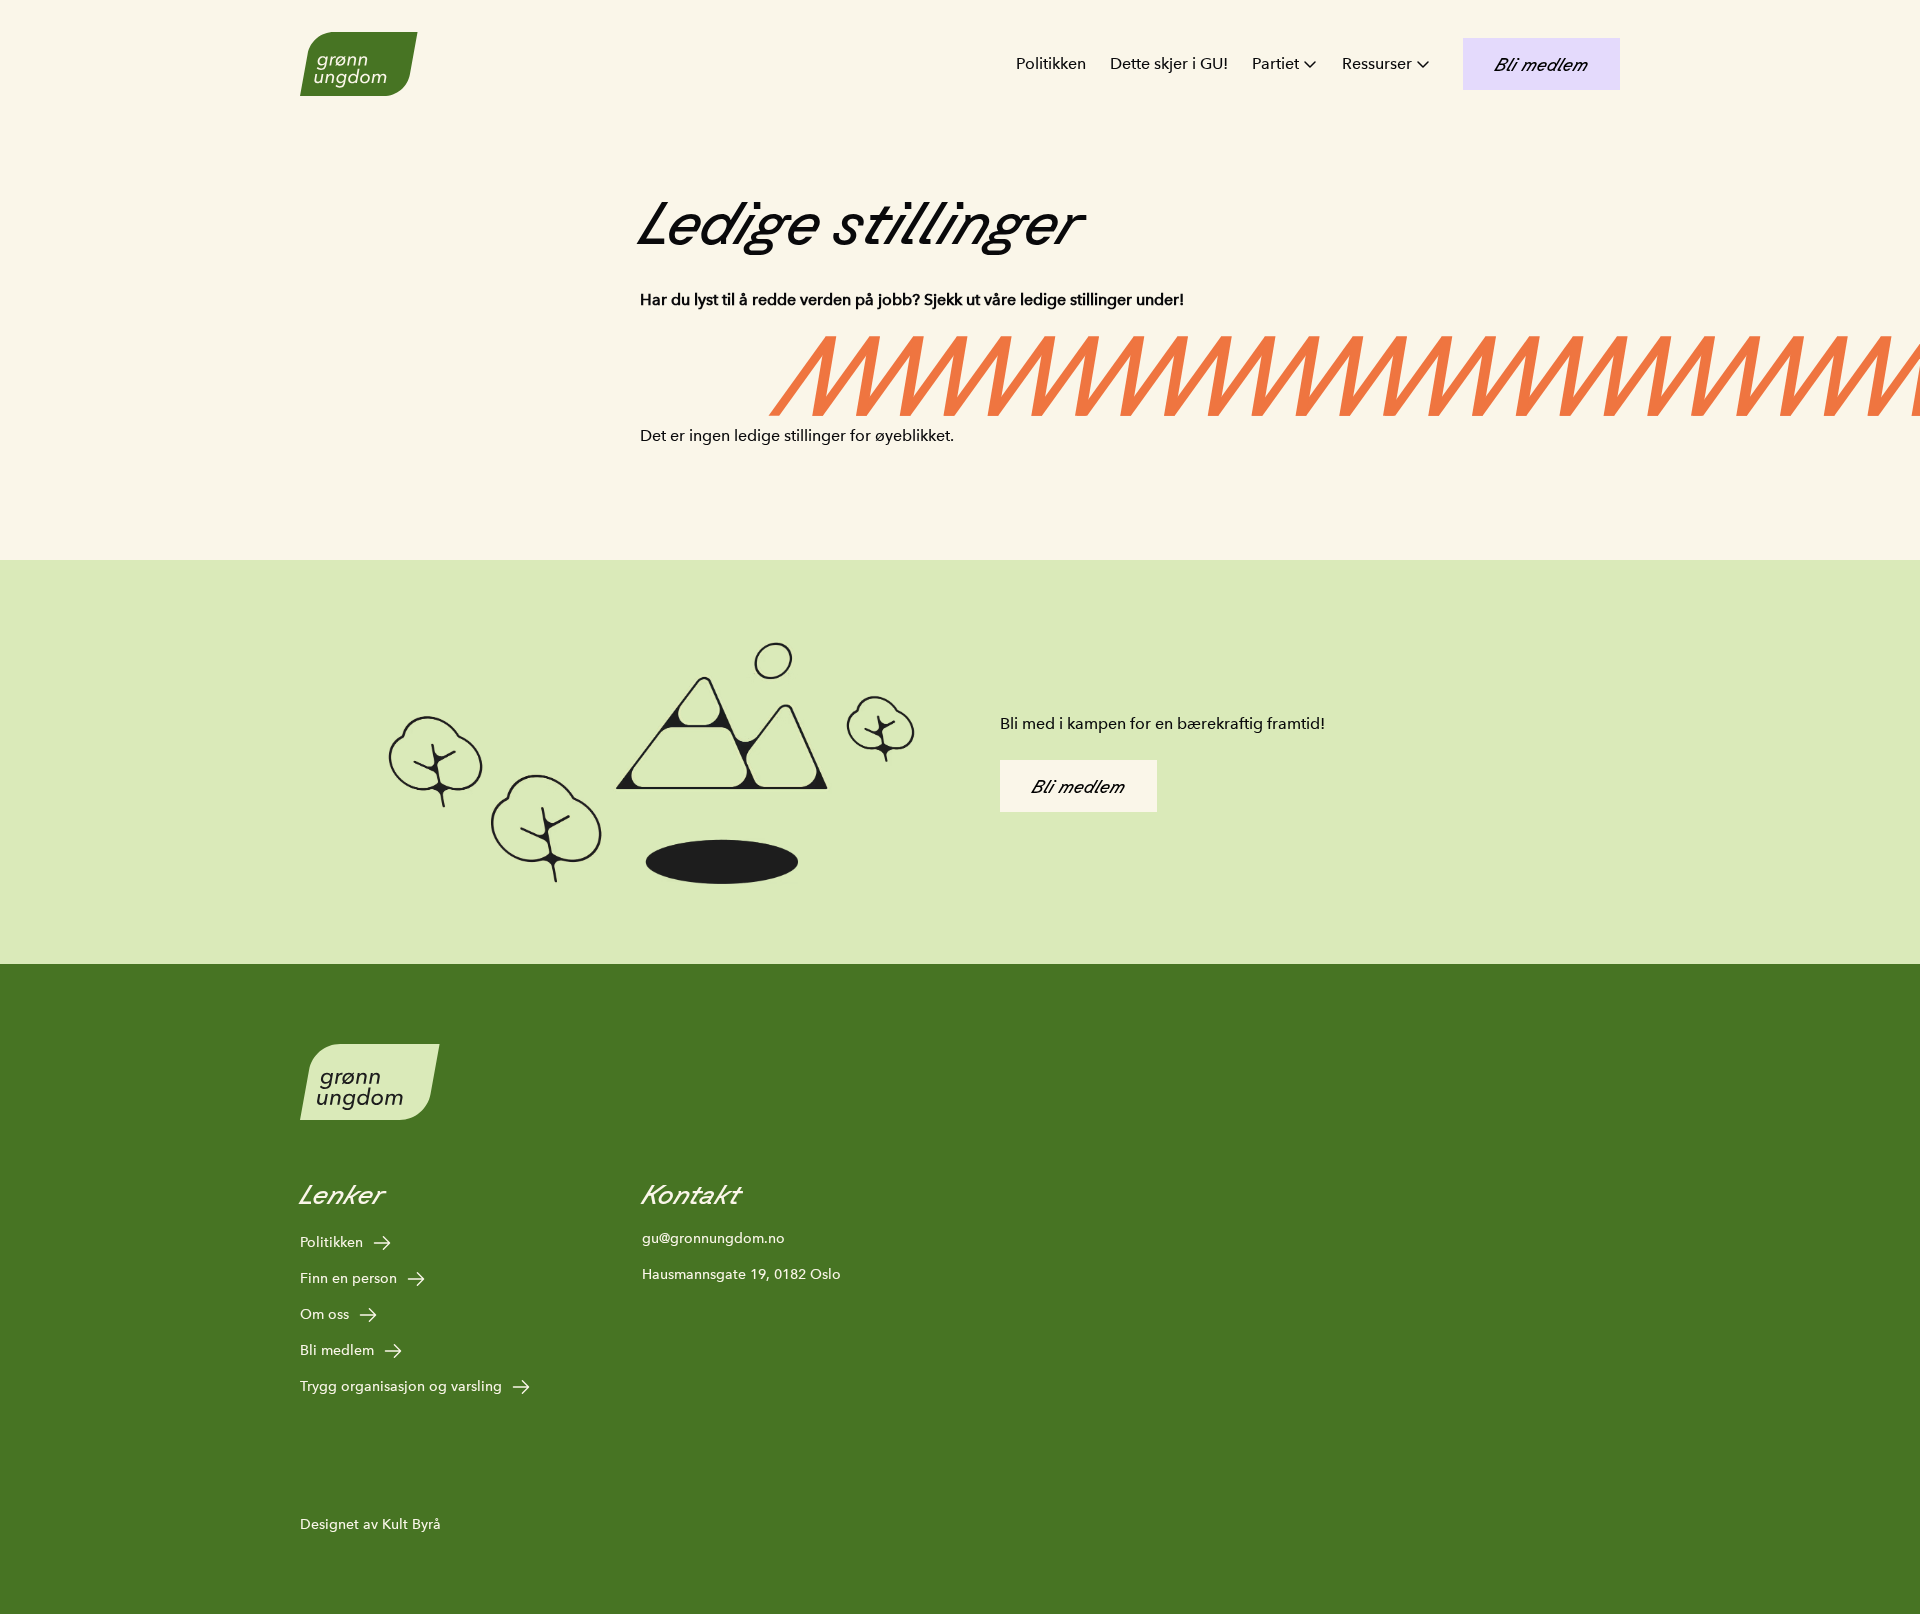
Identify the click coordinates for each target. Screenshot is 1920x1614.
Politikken (1051, 63)
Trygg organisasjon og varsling (401, 1386)
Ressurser (1377, 63)
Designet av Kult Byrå (370, 1524)
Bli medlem (337, 1350)
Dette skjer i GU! (1169, 63)
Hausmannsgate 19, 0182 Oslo (741, 1274)
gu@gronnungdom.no (713, 1238)
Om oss (324, 1314)
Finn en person (348, 1278)
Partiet (1275, 63)
